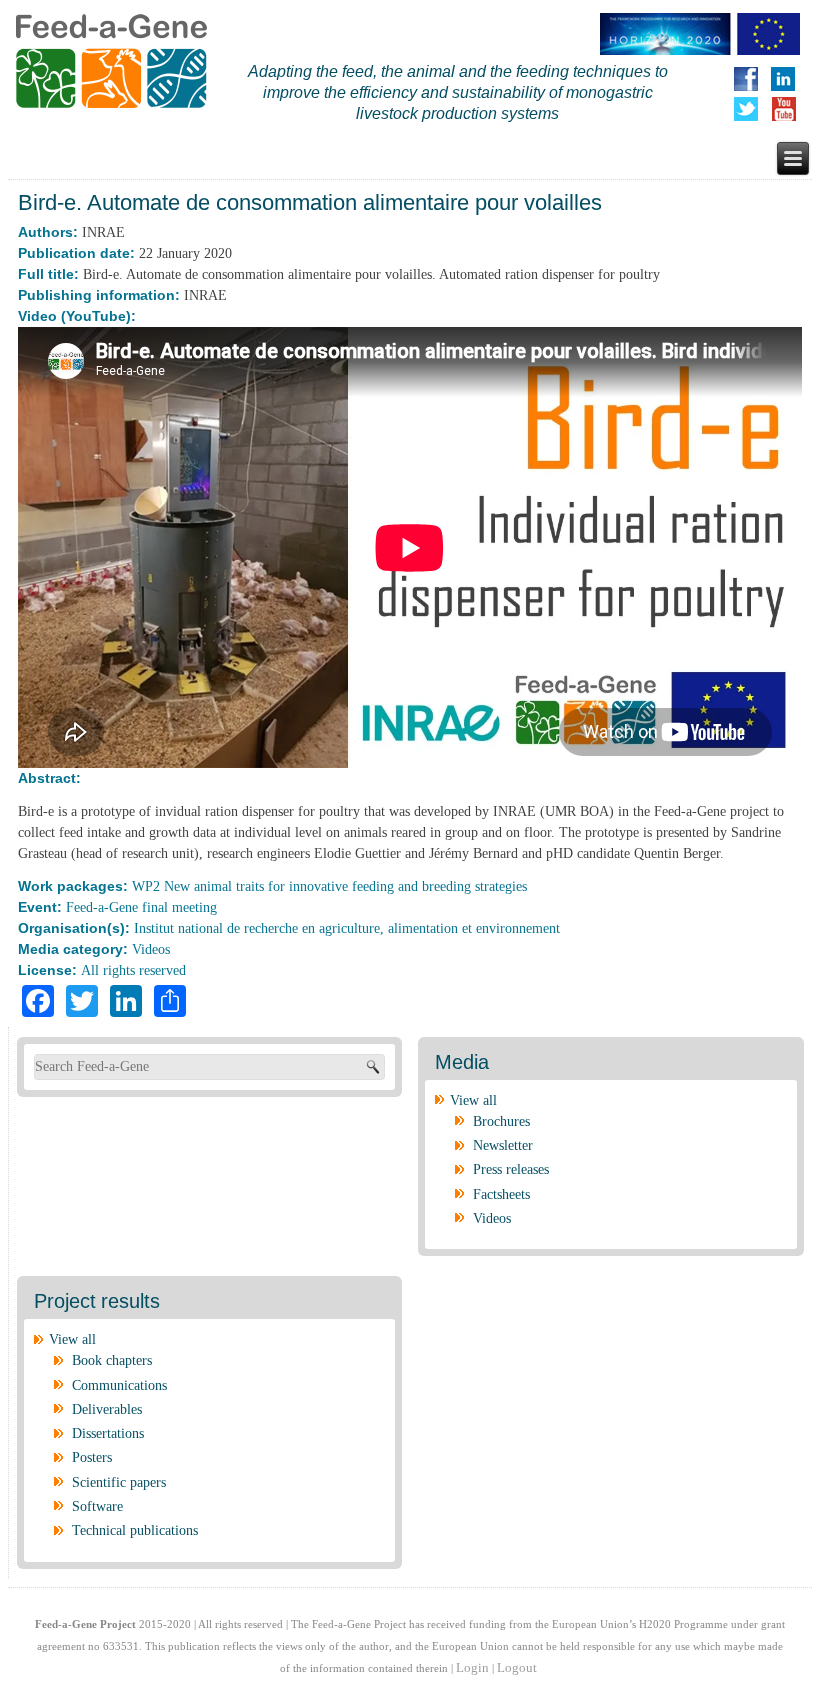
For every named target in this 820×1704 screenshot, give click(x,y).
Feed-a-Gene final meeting (141, 907)
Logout (517, 1667)
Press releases (511, 1169)
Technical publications (135, 1530)
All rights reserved (133, 970)
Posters (92, 1457)
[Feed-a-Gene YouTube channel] (788, 109)
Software (97, 1506)
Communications (119, 1385)
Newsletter (503, 1145)
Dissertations (108, 1433)
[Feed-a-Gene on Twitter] (750, 109)
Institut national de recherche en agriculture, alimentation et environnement (347, 928)
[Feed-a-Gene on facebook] (750, 79)
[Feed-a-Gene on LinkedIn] (791, 79)
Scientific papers (119, 1482)
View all (473, 1100)
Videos (151, 949)
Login (472, 1667)
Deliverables (107, 1409)
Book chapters (112, 1360)
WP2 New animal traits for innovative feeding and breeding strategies (329, 886)
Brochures (501, 1121)
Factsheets (501, 1194)
